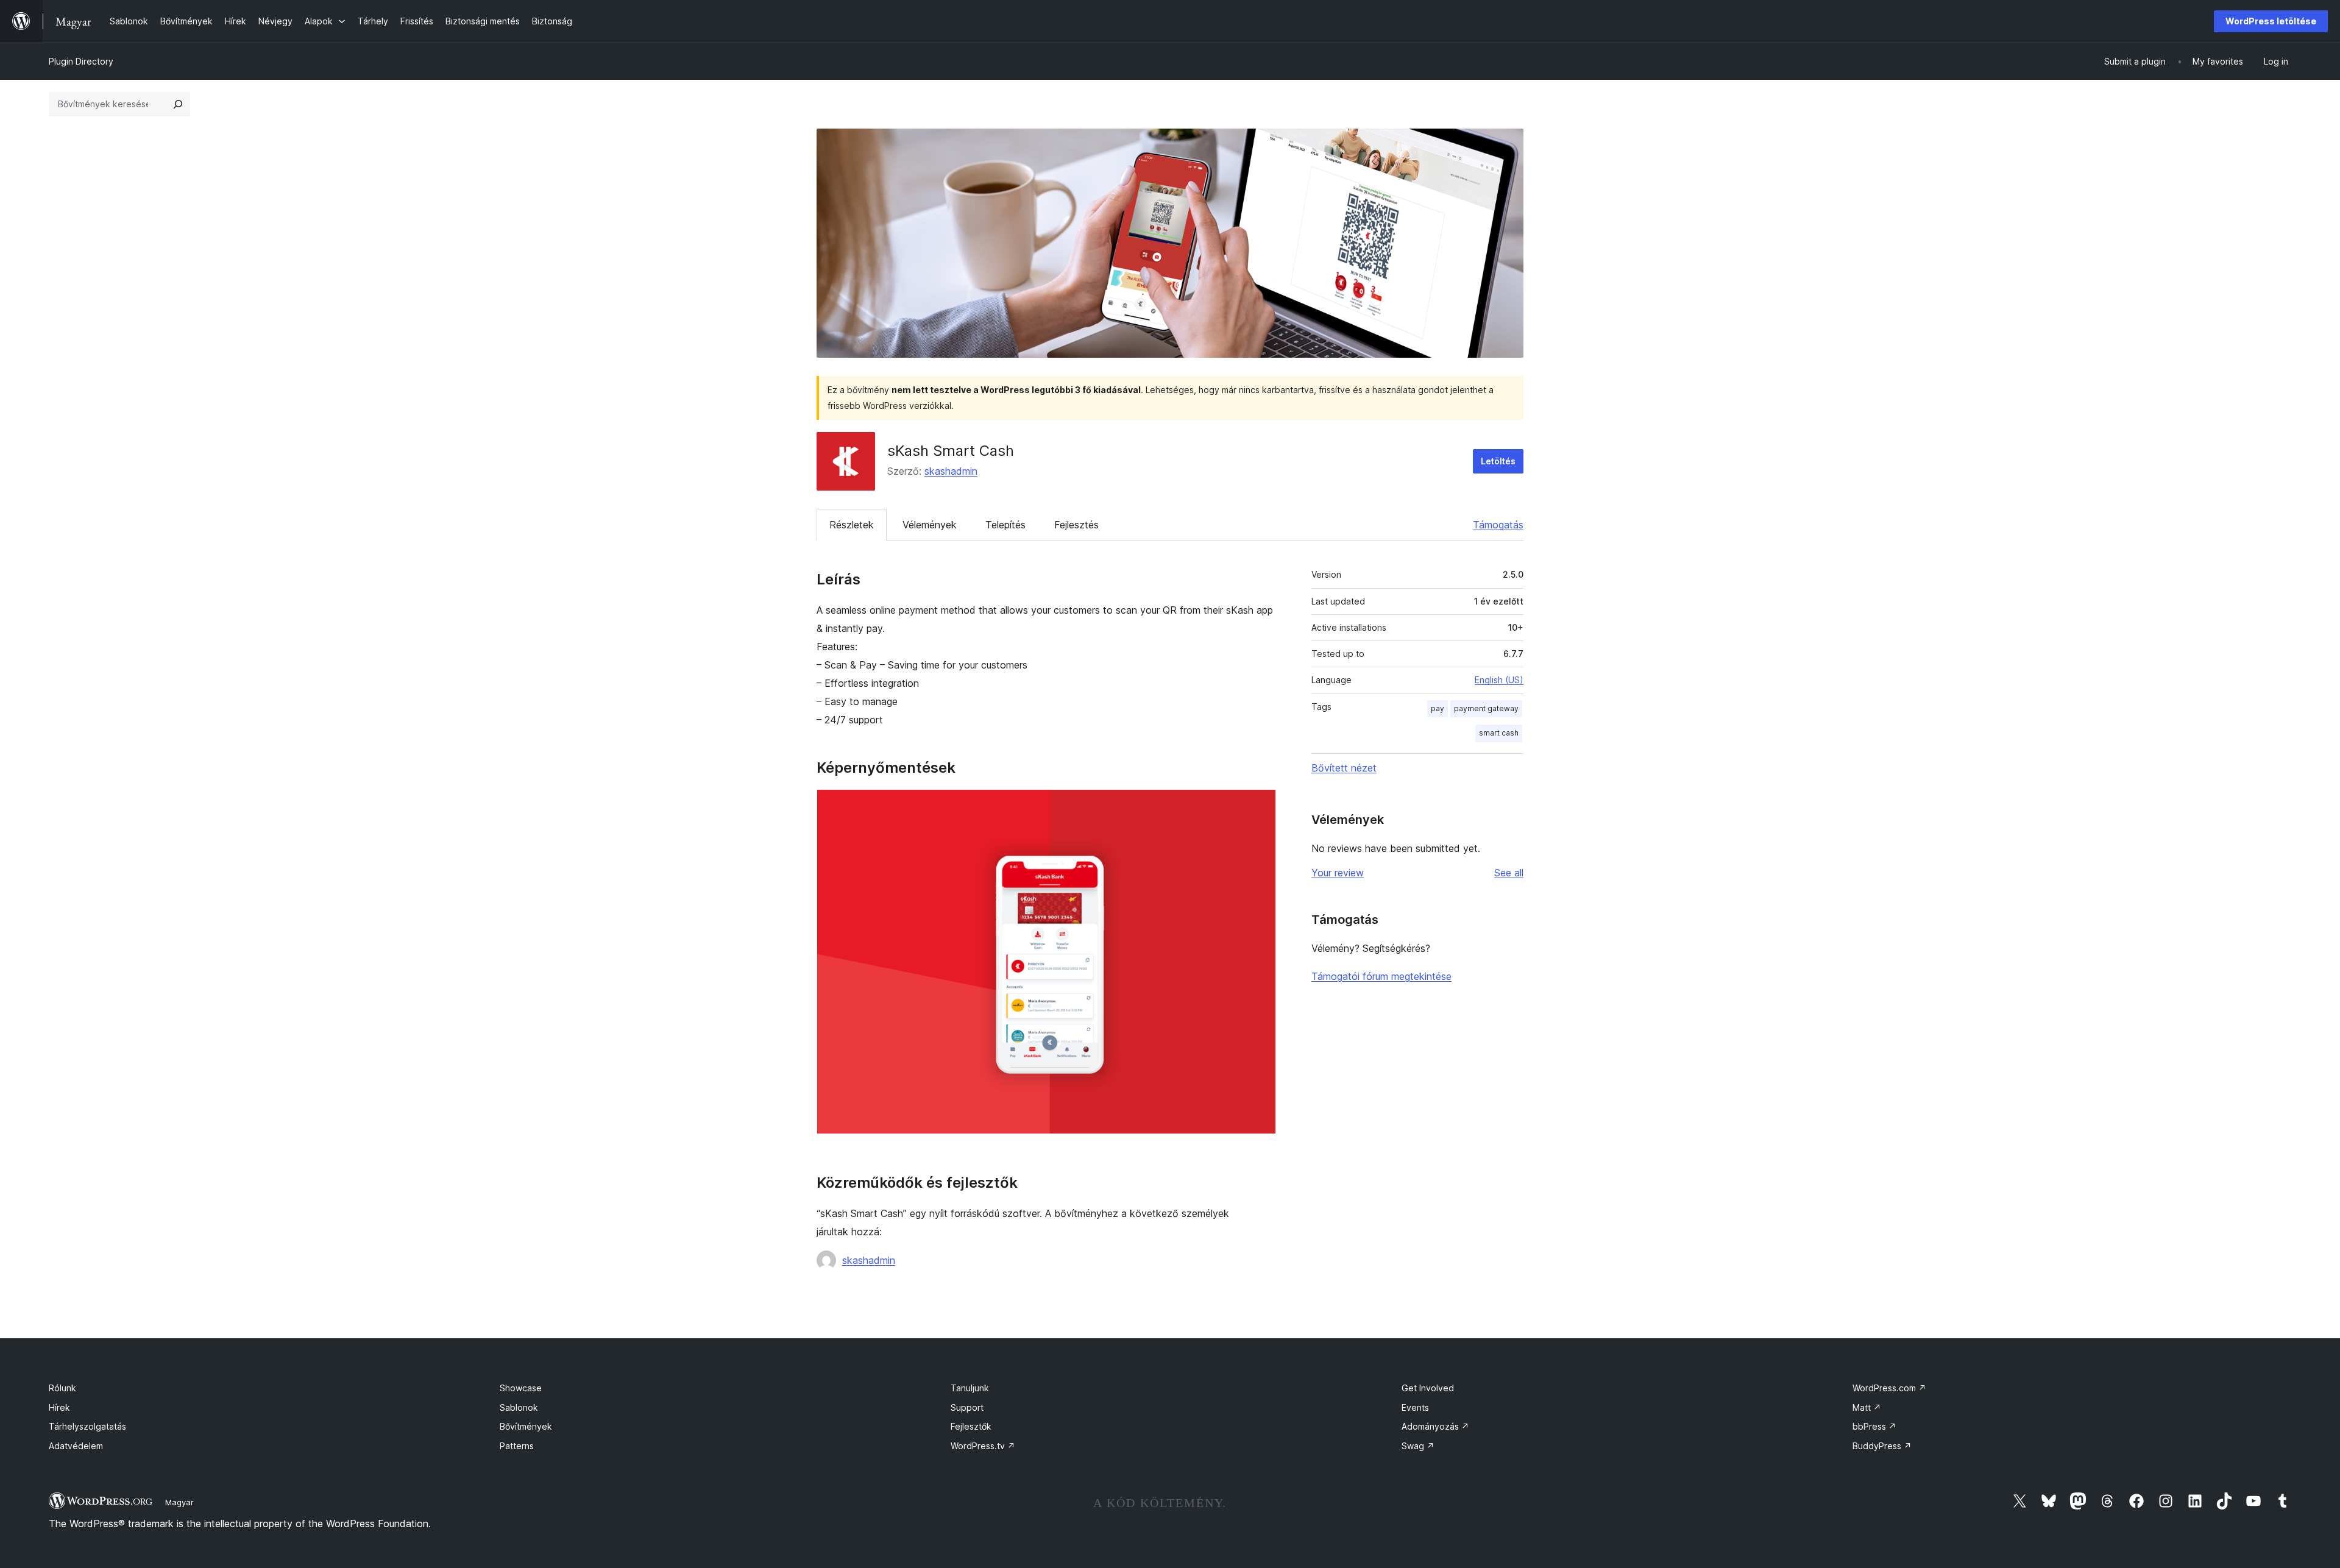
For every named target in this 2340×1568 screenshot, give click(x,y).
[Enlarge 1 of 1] (1260, 806)
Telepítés (1005, 525)
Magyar (179, 1502)
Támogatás (1498, 525)
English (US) (1499, 680)
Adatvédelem (76, 1446)
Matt (1867, 1407)
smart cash (1499, 733)
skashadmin (951, 471)
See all (1509, 873)
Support (967, 1407)
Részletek (852, 525)
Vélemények (930, 525)
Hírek (59, 1407)
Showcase (521, 1388)
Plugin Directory (81, 61)
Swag (1418, 1446)
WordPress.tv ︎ (983, 1446)
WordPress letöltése (2271, 21)
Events (1415, 1407)
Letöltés (1498, 461)
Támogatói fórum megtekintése (1381, 976)
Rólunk (62, 1388)
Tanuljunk (970, 1388)
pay (1438, 708)
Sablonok (519, 1407)
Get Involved (1428, 1388)
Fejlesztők (971, 1426)
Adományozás (1435, 1426)
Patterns (517, 1446)
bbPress (1874, 1426)
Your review (1338, 873)
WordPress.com (1889, 1388)
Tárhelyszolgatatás (87, 1426)
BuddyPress (1882, 1446)
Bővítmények (526, 1426)
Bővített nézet (1344, 768)
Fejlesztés (1076, 525)
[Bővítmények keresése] (178, 104)
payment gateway (1486, 708)
